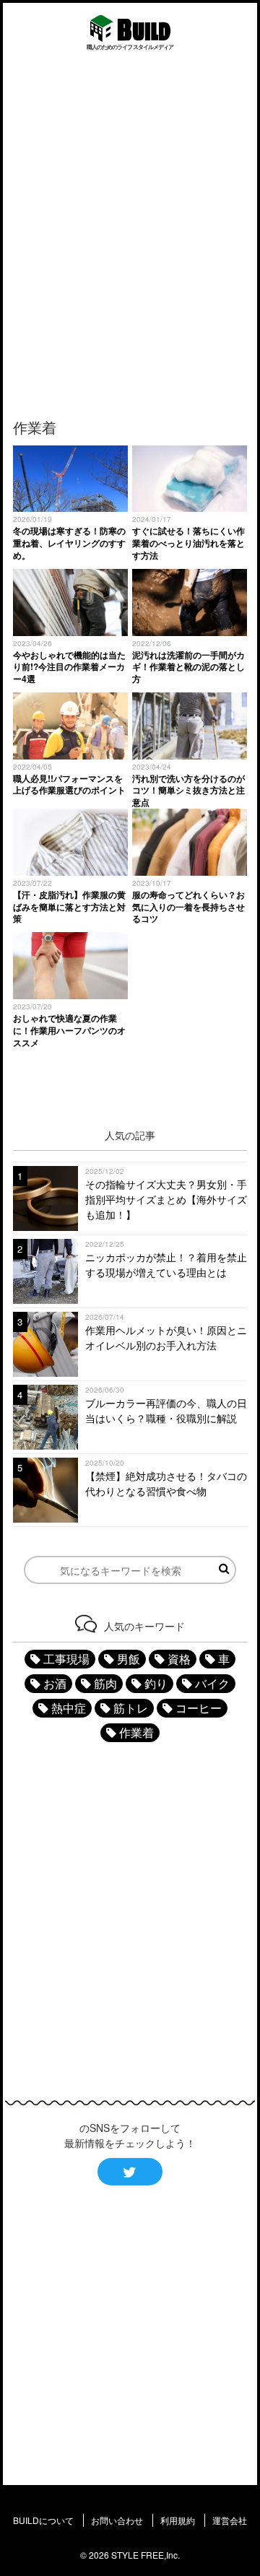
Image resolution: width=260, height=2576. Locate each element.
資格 (179, 1659)
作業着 (136, 1732)
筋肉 (105, 1683)
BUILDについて (43, 2520)
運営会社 (230, 2520)
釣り (156, 1683)
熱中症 (69, 1708)
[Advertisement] (130, 233)
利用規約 (178, 2520)
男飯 (129, 1659)
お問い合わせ (117, 2520)
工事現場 (66, 1659)
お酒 (55, 1683)
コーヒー (199, 1708)
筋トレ (131, 1708)
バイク (212, 1683)
